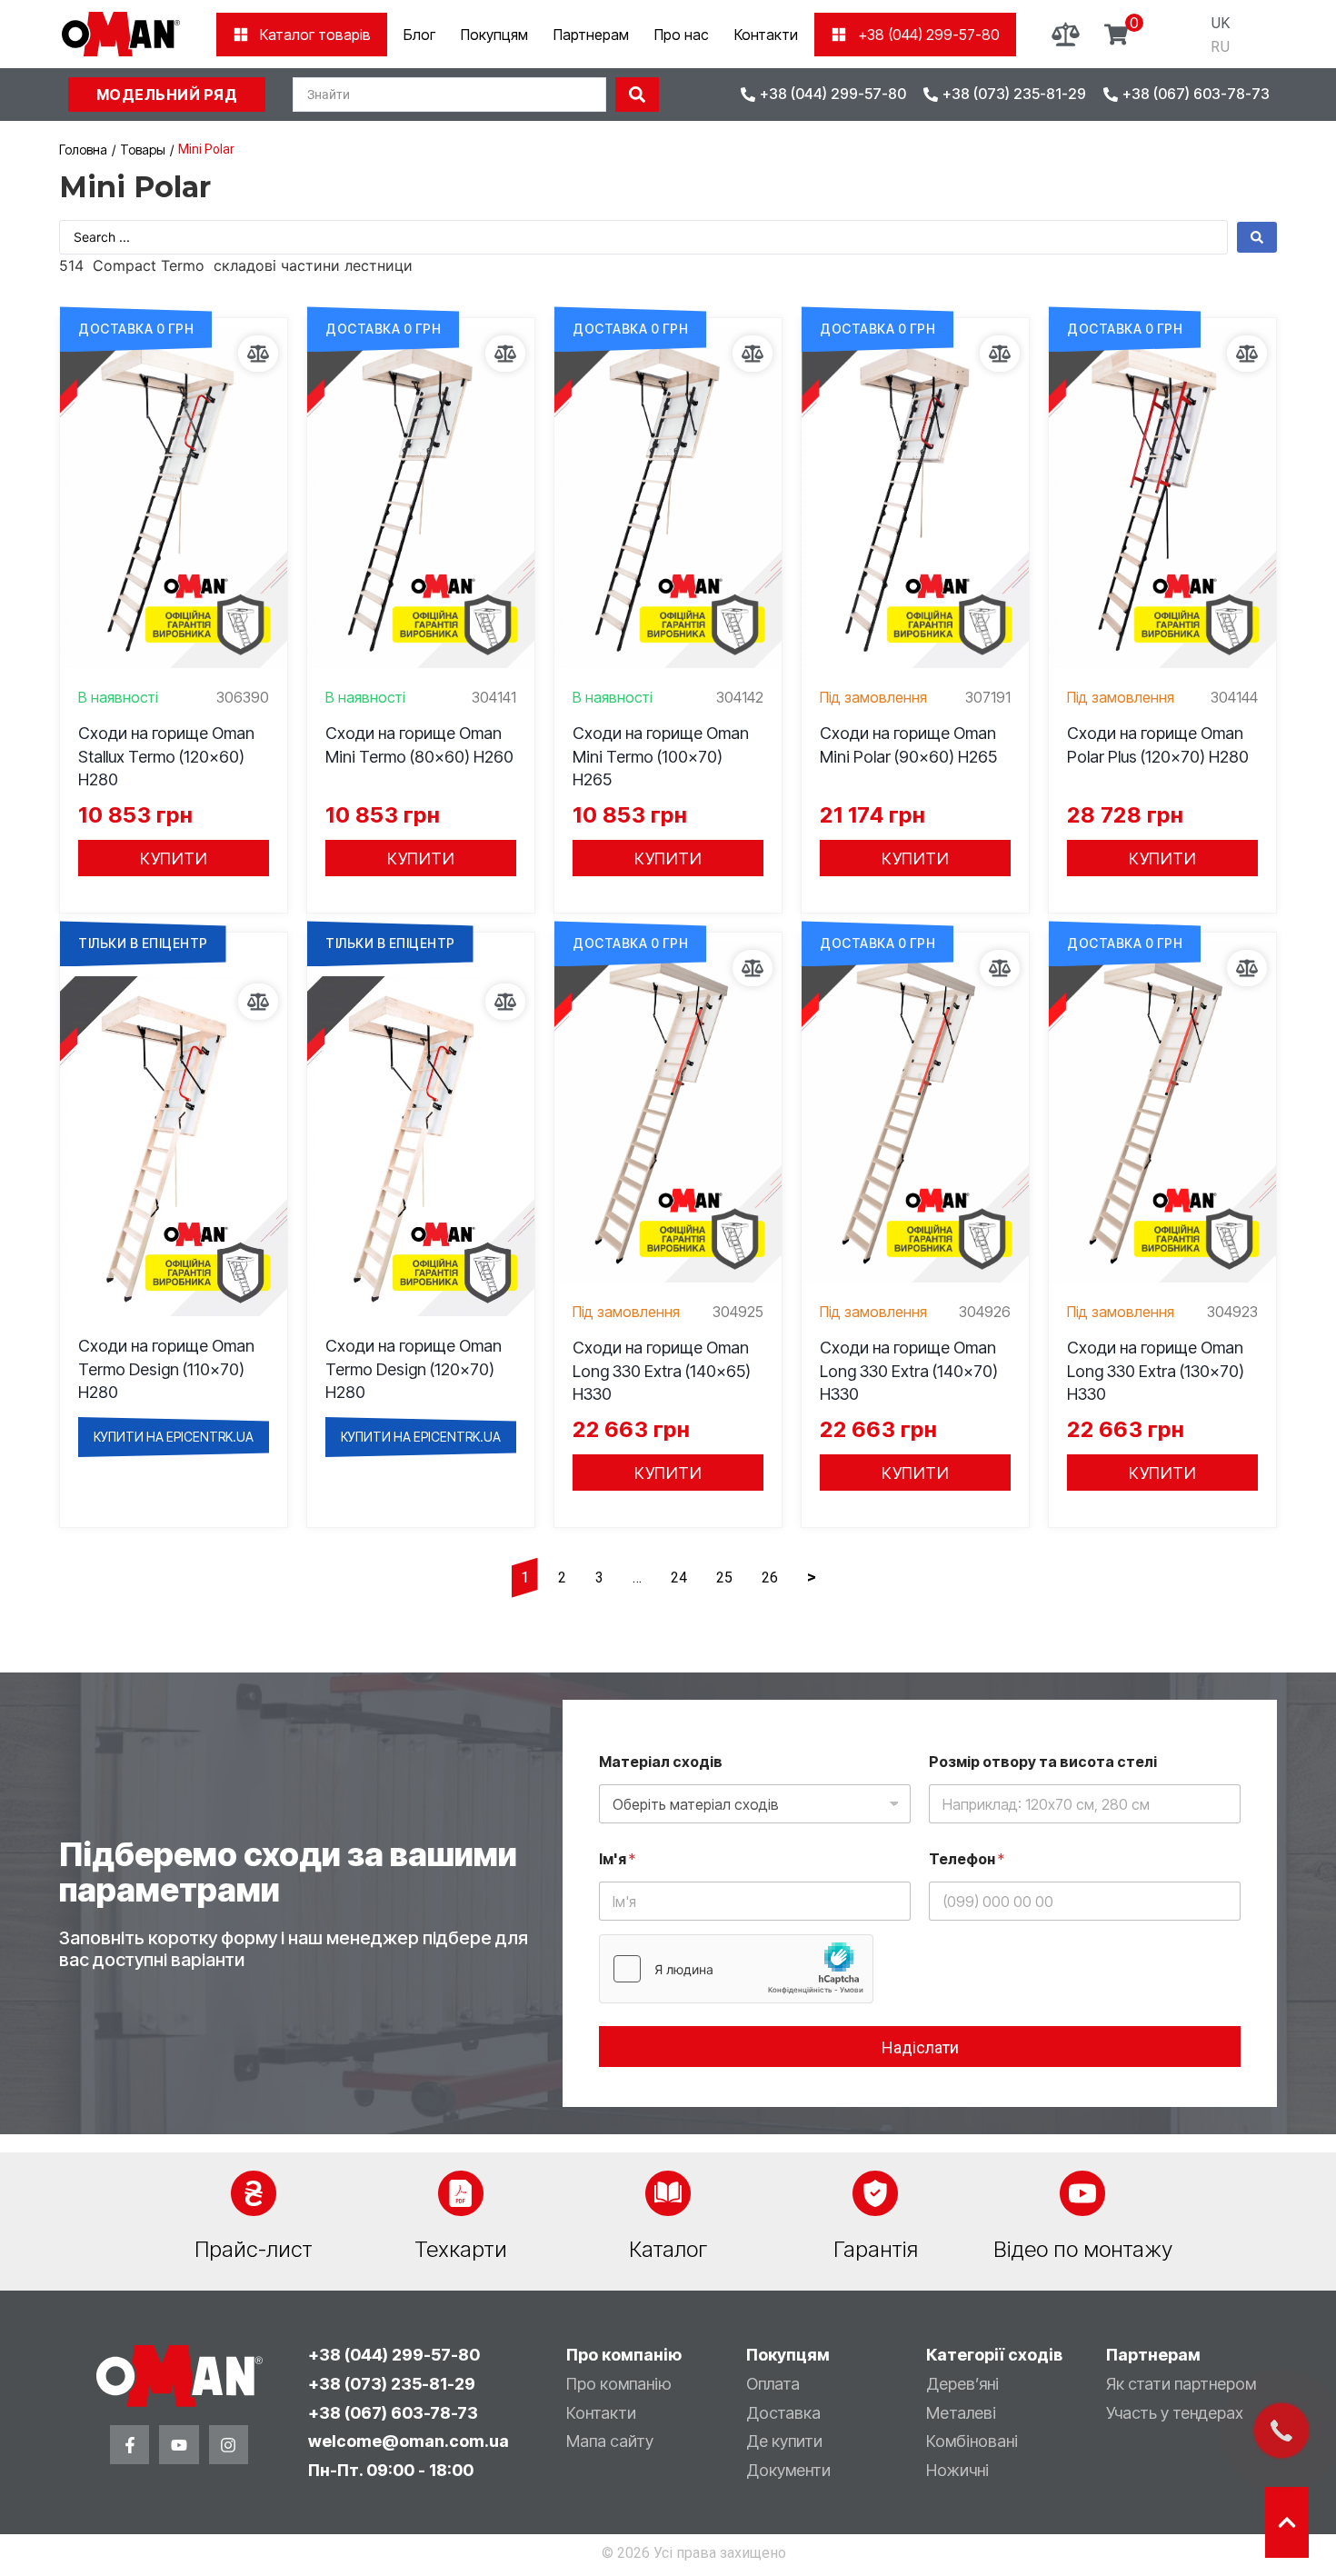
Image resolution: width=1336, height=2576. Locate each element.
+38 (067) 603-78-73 (393, 2413)
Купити (174, 859)
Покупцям (494, 35)
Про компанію (619, 2384)
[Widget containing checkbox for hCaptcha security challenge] (736, 1969)
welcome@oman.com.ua (409, 2441)
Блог (419, 35)
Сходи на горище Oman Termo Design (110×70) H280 (166, 1368)
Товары (143, 150)
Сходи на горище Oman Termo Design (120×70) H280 (414, 1368)
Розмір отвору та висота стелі (1043, 1762)
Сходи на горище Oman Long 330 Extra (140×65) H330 (662, 1370)
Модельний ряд (167, 95)
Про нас (682, 35)
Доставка (783, 2413)
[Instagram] (229, 2445)
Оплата (773, 2384)
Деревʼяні (962, 2384)
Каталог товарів (315, 35)
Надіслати (920, 2047)
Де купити (784, 2441)
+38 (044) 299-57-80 (929, 35)
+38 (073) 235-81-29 (392, 2384)
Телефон (967, 1859)
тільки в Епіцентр (143, 944)
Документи (788, 2470)
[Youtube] (179, 2445)
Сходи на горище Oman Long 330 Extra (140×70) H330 (909, 1370)
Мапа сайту (610, 2441)
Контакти (766, 35)
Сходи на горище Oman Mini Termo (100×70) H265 (661, 756)
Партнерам (591, 35)
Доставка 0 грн (136, 329)
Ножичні (957, 2470)
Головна (83, 150)
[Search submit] (637, 95)
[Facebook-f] (130, 2445)
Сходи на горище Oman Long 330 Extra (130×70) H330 (1156, 1370)
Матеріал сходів (661, 1762)
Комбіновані (972, 2441)
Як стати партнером (1181, 2384)
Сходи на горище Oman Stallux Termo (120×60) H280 (166, 756)
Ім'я (617, 1859)
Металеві (961, 2413)
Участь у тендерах (1175, 2413)
